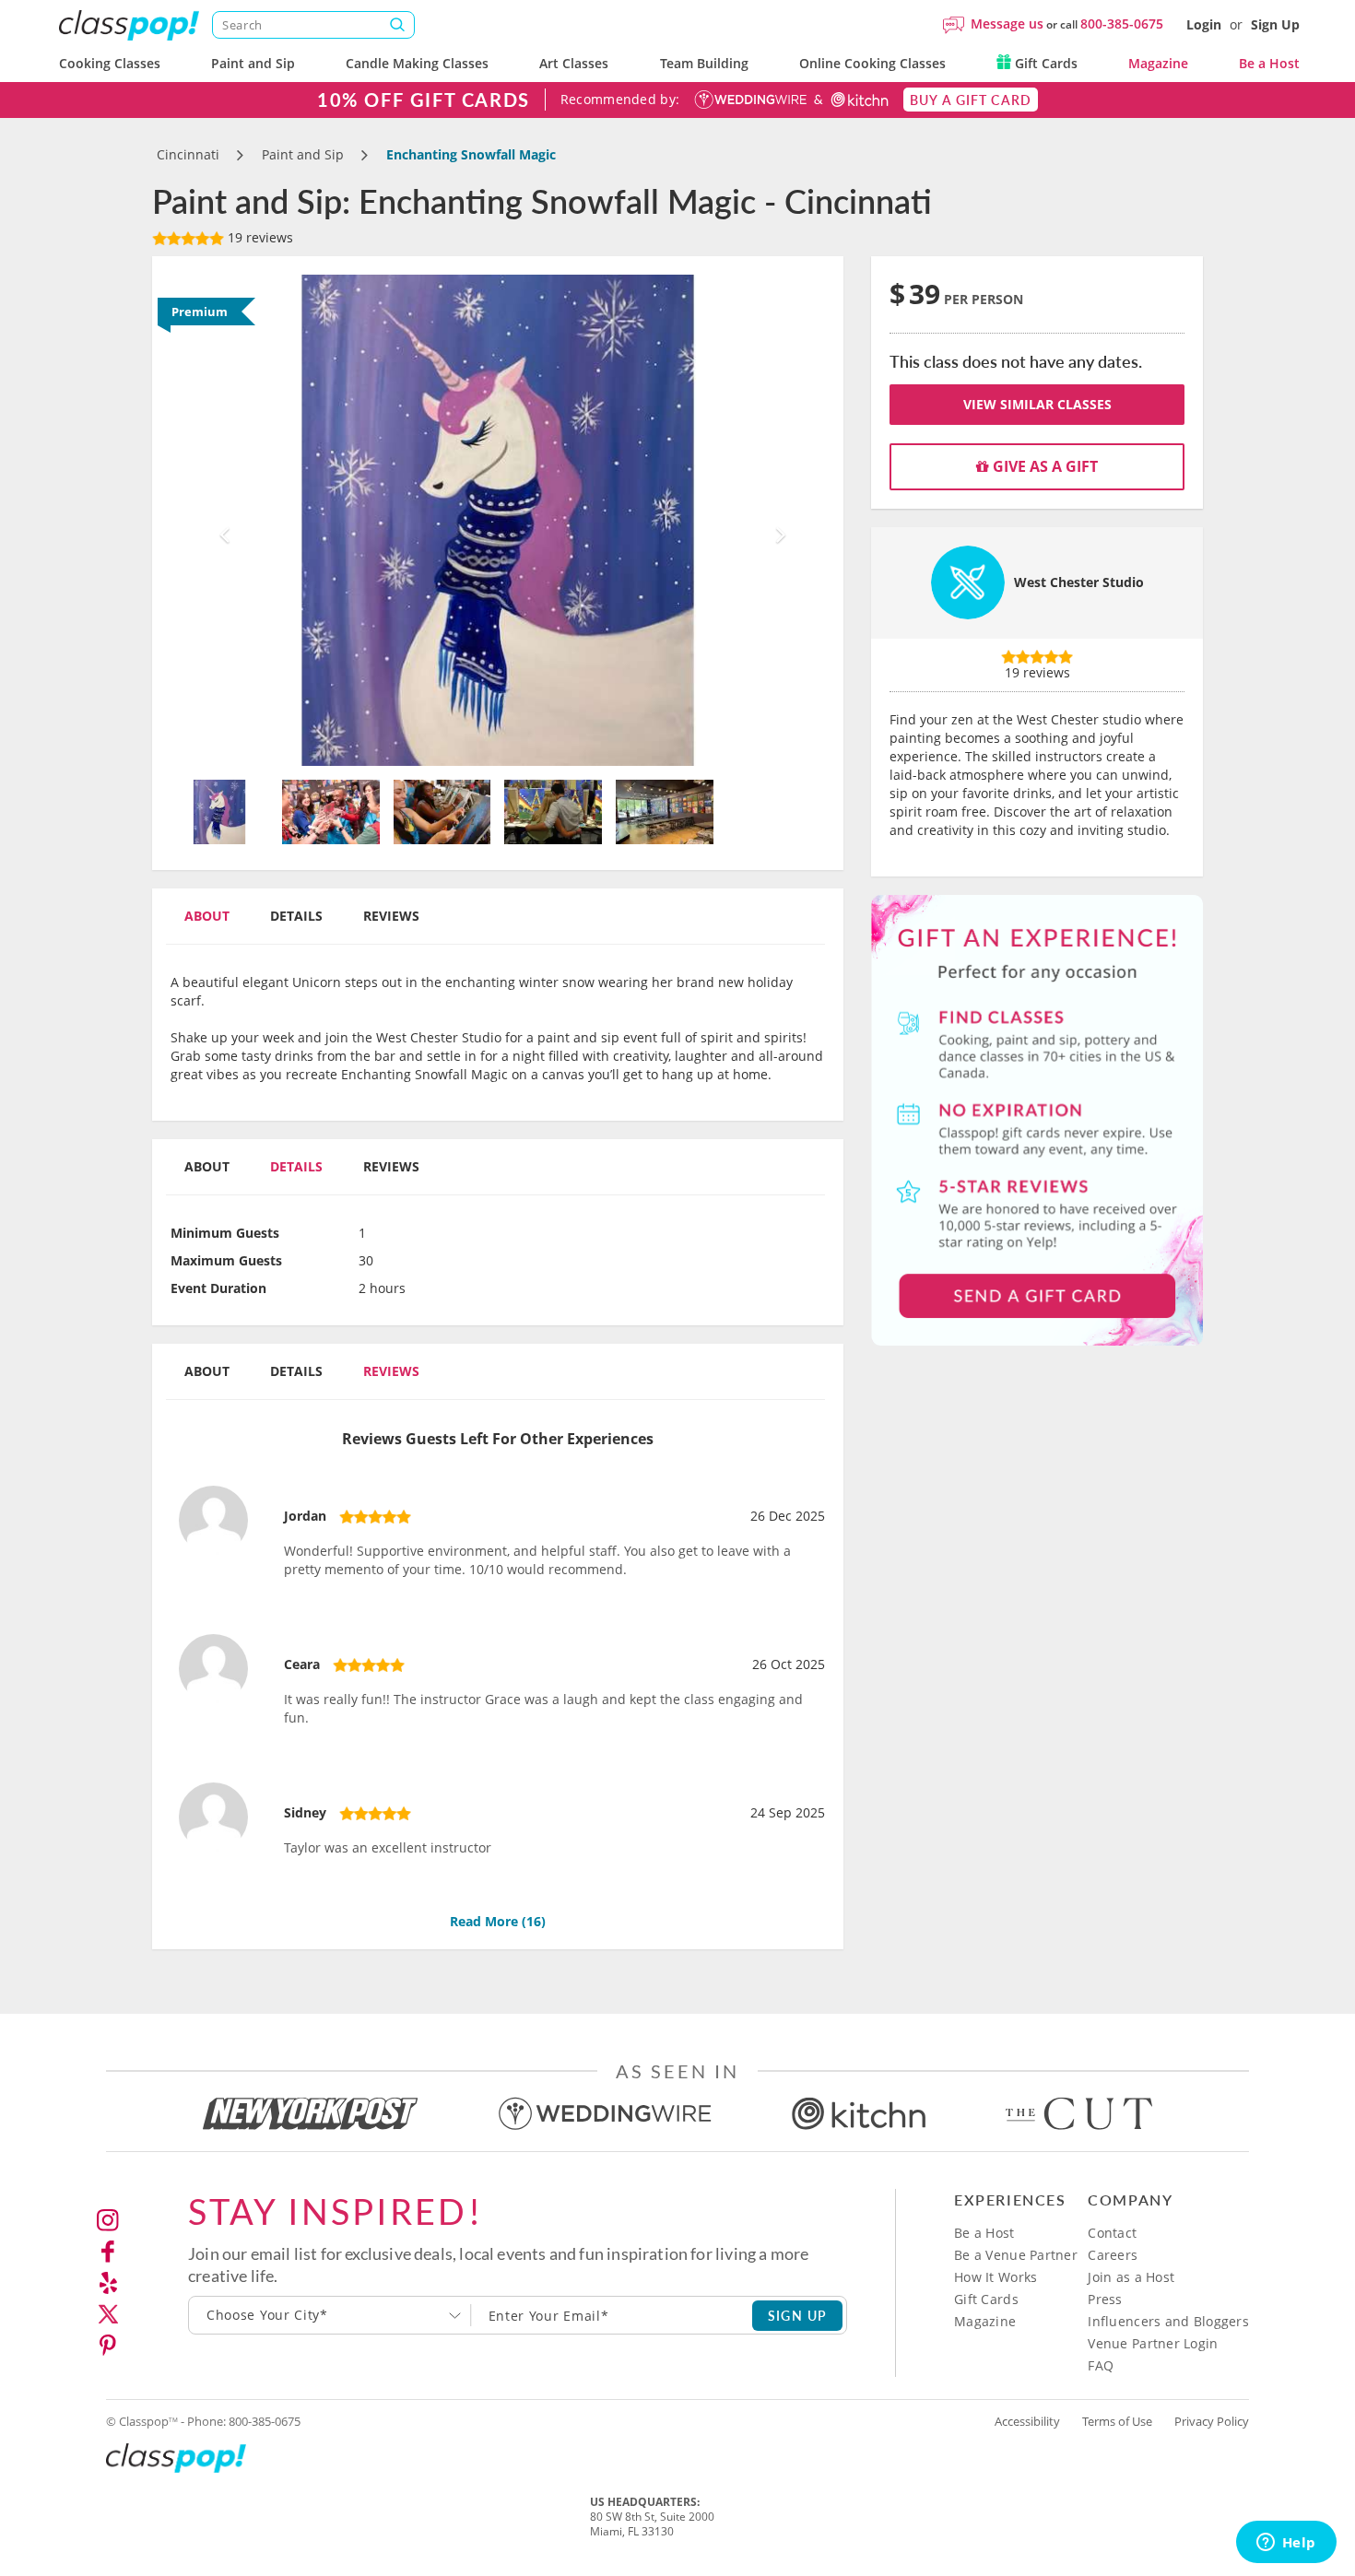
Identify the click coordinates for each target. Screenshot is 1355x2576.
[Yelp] (108, 2283)
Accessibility (1027, 2421)
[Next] (777, 520)
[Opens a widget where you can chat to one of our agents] (1286, 2544)
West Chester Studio (1079, 582)
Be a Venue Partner (1016, 2255)
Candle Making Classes (417, 63)
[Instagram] (108, 2220)
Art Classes (574, 63)
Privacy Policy (1212, 2421)
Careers (1113, 2255)
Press (1105, 2299)
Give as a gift (1043, 466)
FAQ (1101, 2365)
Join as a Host (1131, 2277)
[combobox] (330, 2315)
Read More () (498, 1921)
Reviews (391, 916)
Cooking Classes (110, 63)
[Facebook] (108, 2252)
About (207, 916)
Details (296, 916)
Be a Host (1269, 63)
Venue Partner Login (1153, 2343)
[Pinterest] (108, 2346)
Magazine (1158, 63)
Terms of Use (1117, 2421)
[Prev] (220, 520)
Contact (1112, 2233)
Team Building (704, 63)
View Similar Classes (1037, 404)
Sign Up (1275, 24)
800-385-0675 (1122, 24)
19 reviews (259, 237)
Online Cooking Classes (872, 63)
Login (1204, 24)
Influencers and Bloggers (1168, 2321)
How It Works (996, 2277)
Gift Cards (1044, 63)
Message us (1007, 24)
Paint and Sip (253, 63)
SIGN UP (798, 2315)
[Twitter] (108, 2314)
